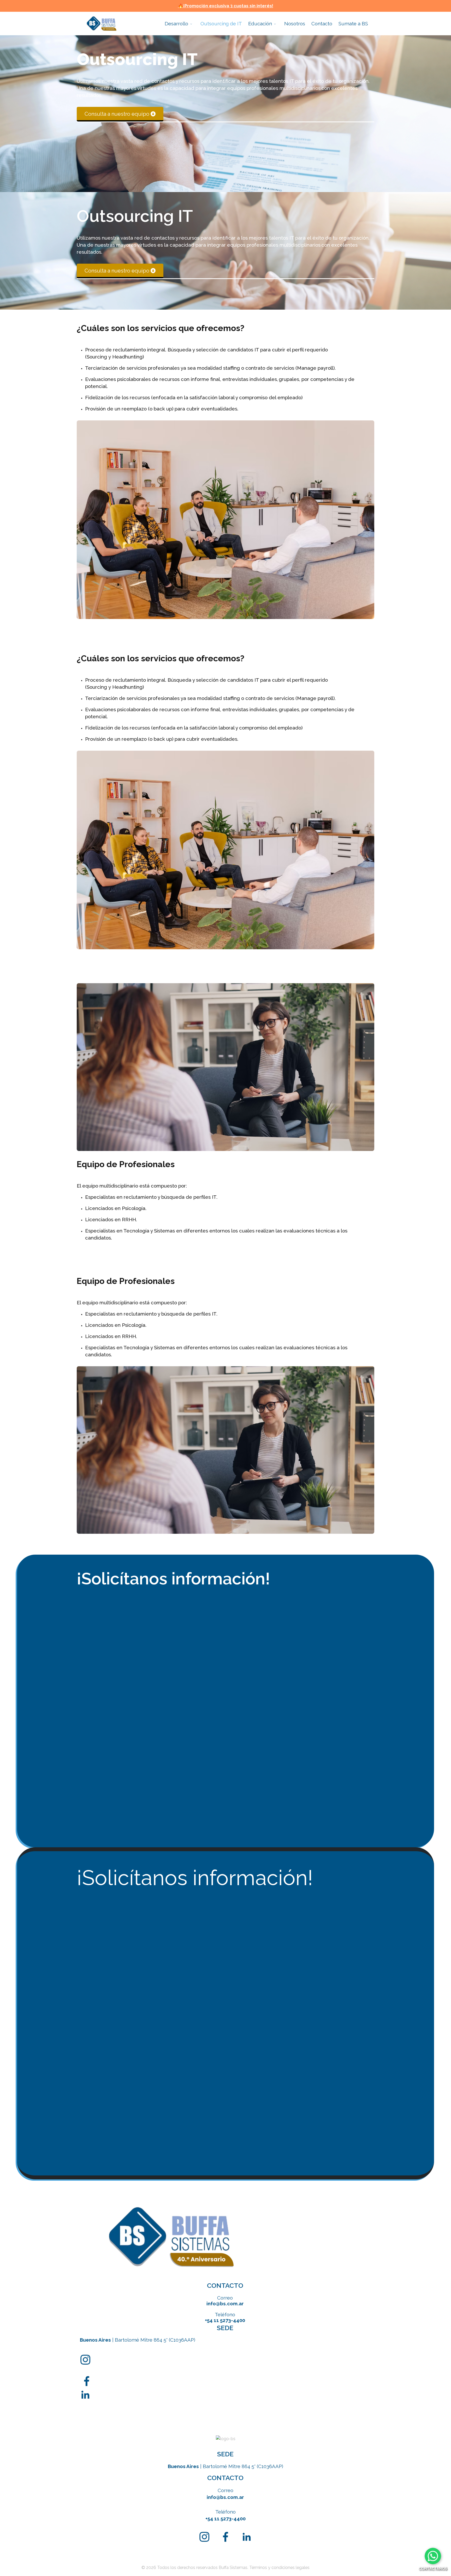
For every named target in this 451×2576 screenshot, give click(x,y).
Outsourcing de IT (221, 24)
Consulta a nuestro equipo (117, 114)
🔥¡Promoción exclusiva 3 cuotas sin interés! (226, 6)
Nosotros (295, 24)
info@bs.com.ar (225, 2303)
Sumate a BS (353, 24)
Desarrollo (176, 24)
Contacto (322, 24)
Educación (260, 24)
